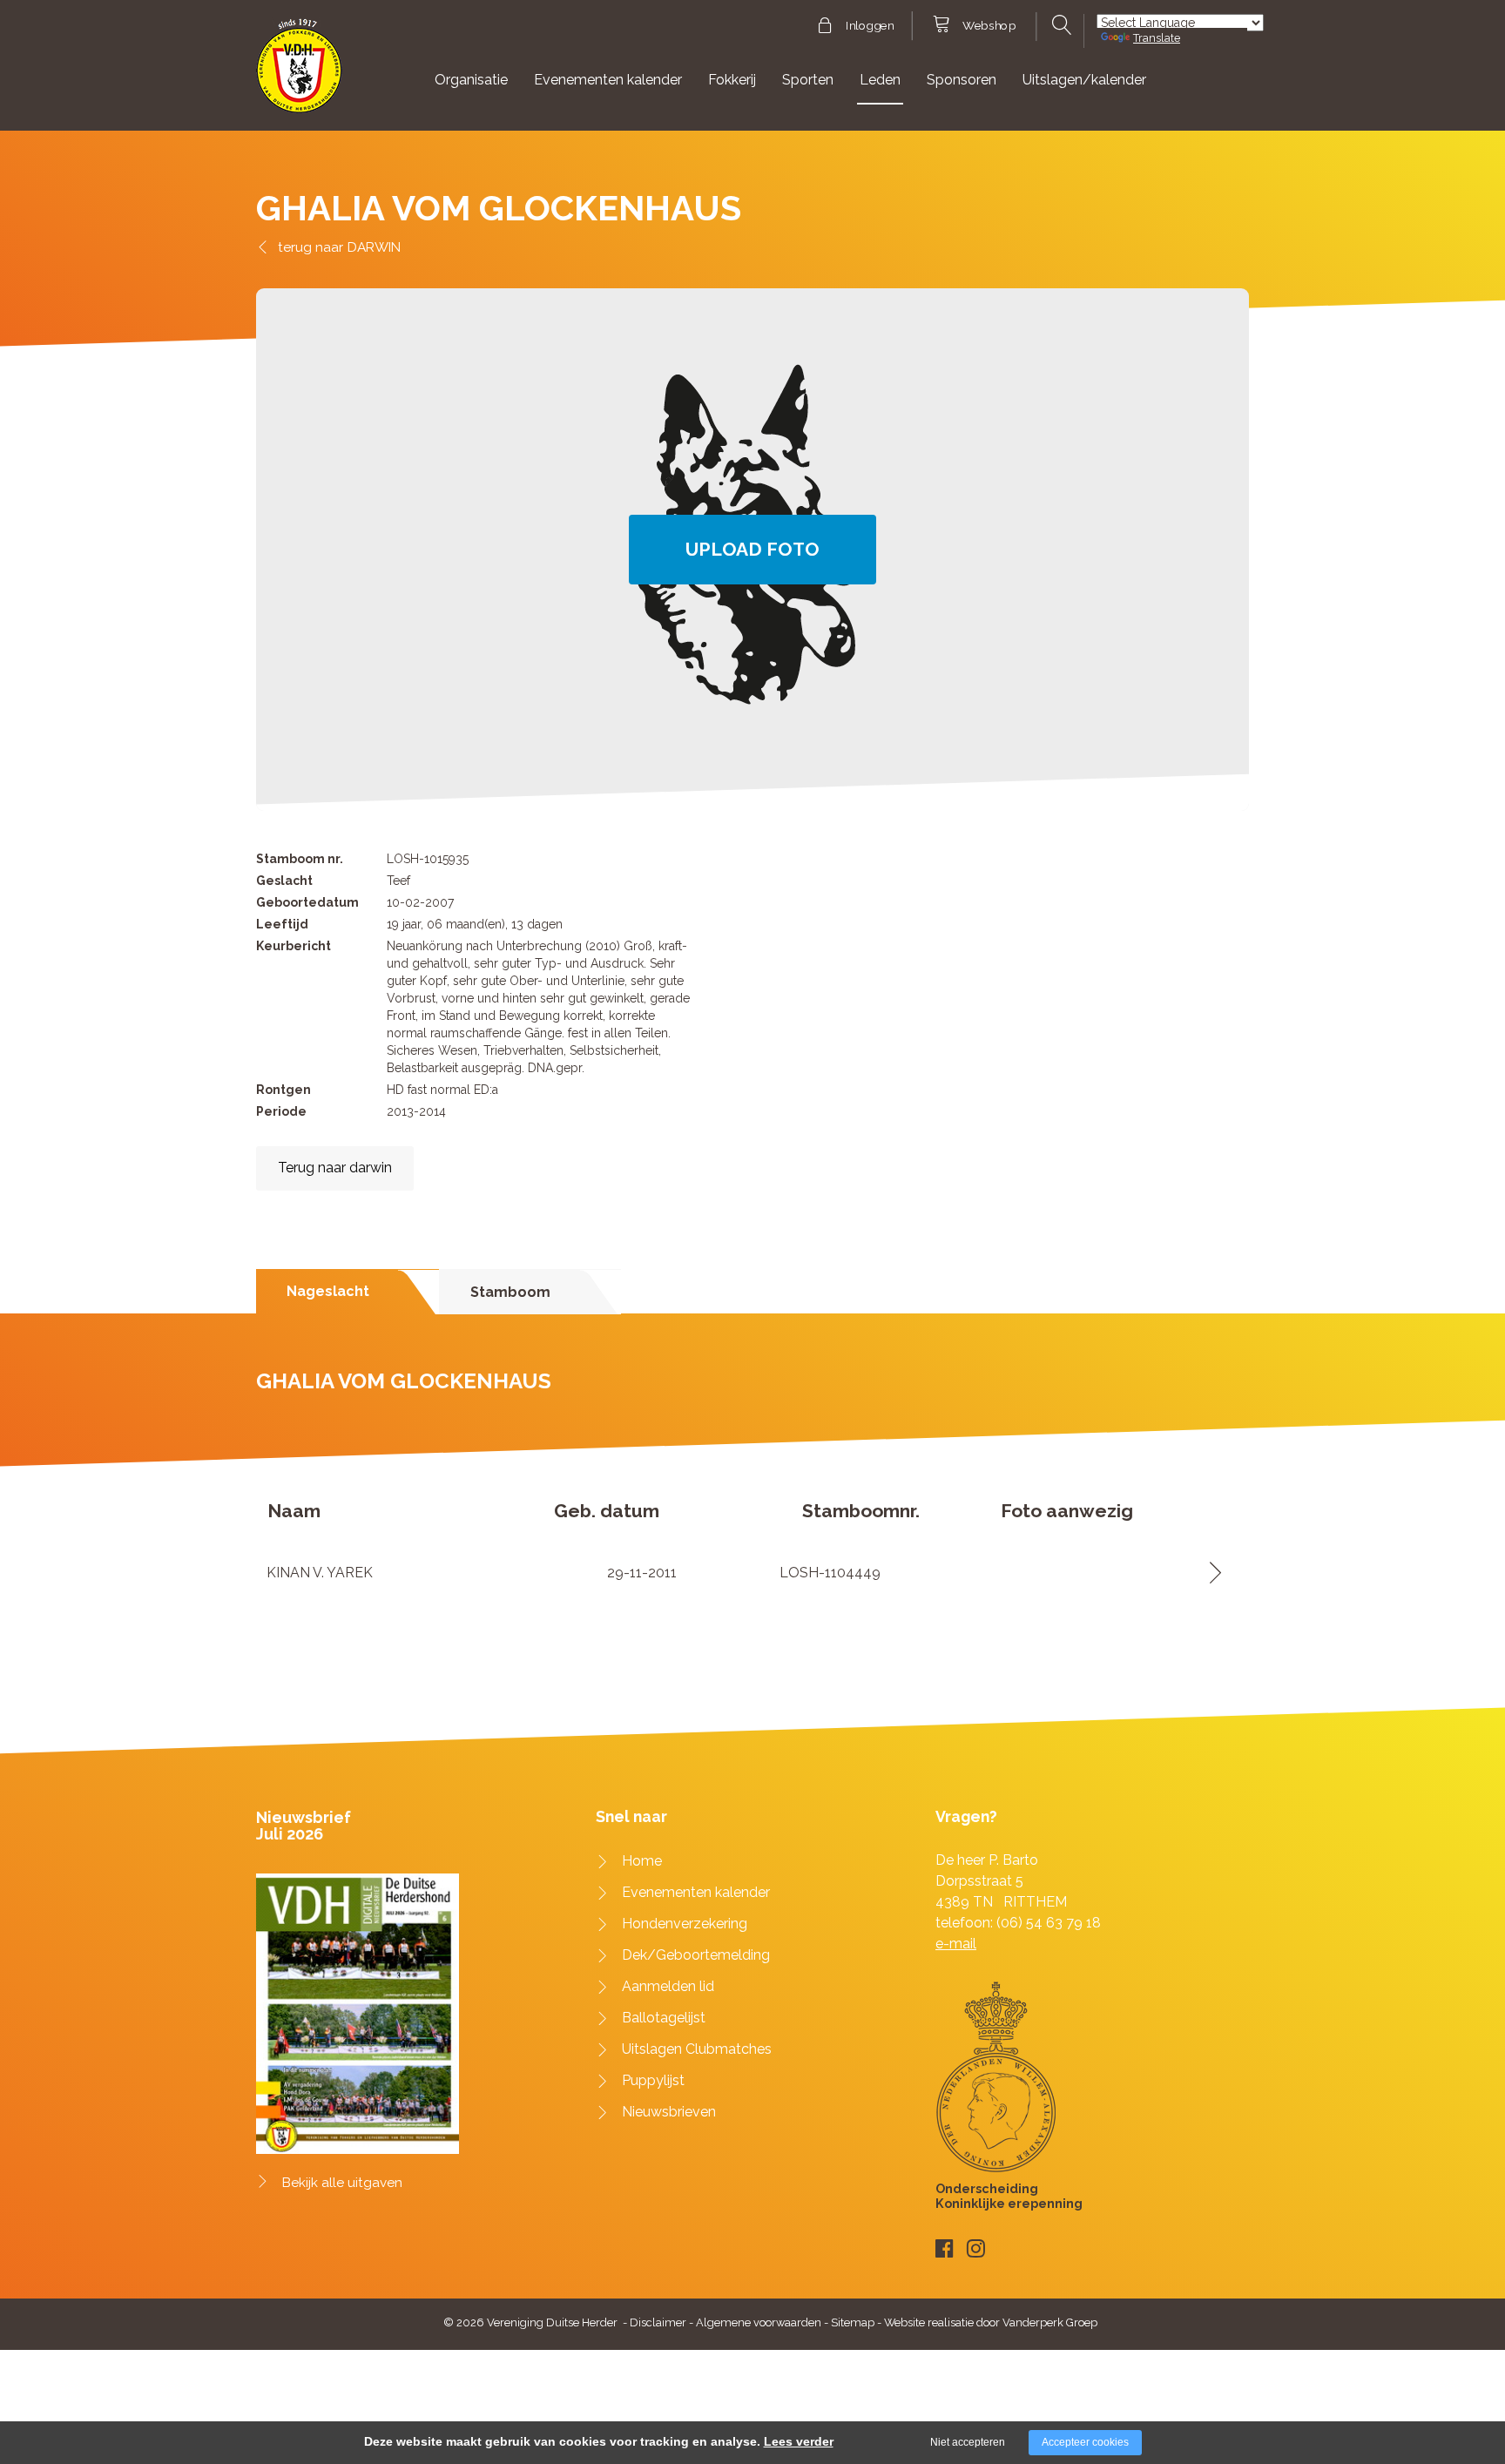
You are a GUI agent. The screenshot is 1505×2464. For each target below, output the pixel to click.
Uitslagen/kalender (1084, 80)
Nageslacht (328, 1291)
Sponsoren (962, 80)
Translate (1157, 38)
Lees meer (1209, 1573)
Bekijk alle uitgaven (342, 2183)
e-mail (956, 1944)
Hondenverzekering (685, 1924)
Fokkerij (732, 80)
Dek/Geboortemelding (696, 1955)
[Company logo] (299, 74)
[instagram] (976, 2248)
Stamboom (510, 1292)
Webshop (989, 26)
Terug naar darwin (335, 1168)
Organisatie (471, 80)
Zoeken (1060, 25)
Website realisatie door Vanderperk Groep (991, 2322)
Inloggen (870, 26)
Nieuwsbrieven (669, 2112)
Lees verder (799, 2441)
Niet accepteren (968, 2442)
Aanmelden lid (668, 1986)
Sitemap (853, 2322)
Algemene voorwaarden (759, 2322)
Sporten (808, 80)
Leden (880, 80)
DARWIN (374, 247)
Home (642, 1861)
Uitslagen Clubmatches (697, 2049)
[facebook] (945, 2248)
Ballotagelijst (664, 2018)
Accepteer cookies (1085, 2442)
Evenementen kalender (608, 80)
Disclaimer (658, 2322)
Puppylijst (653, 2080)
